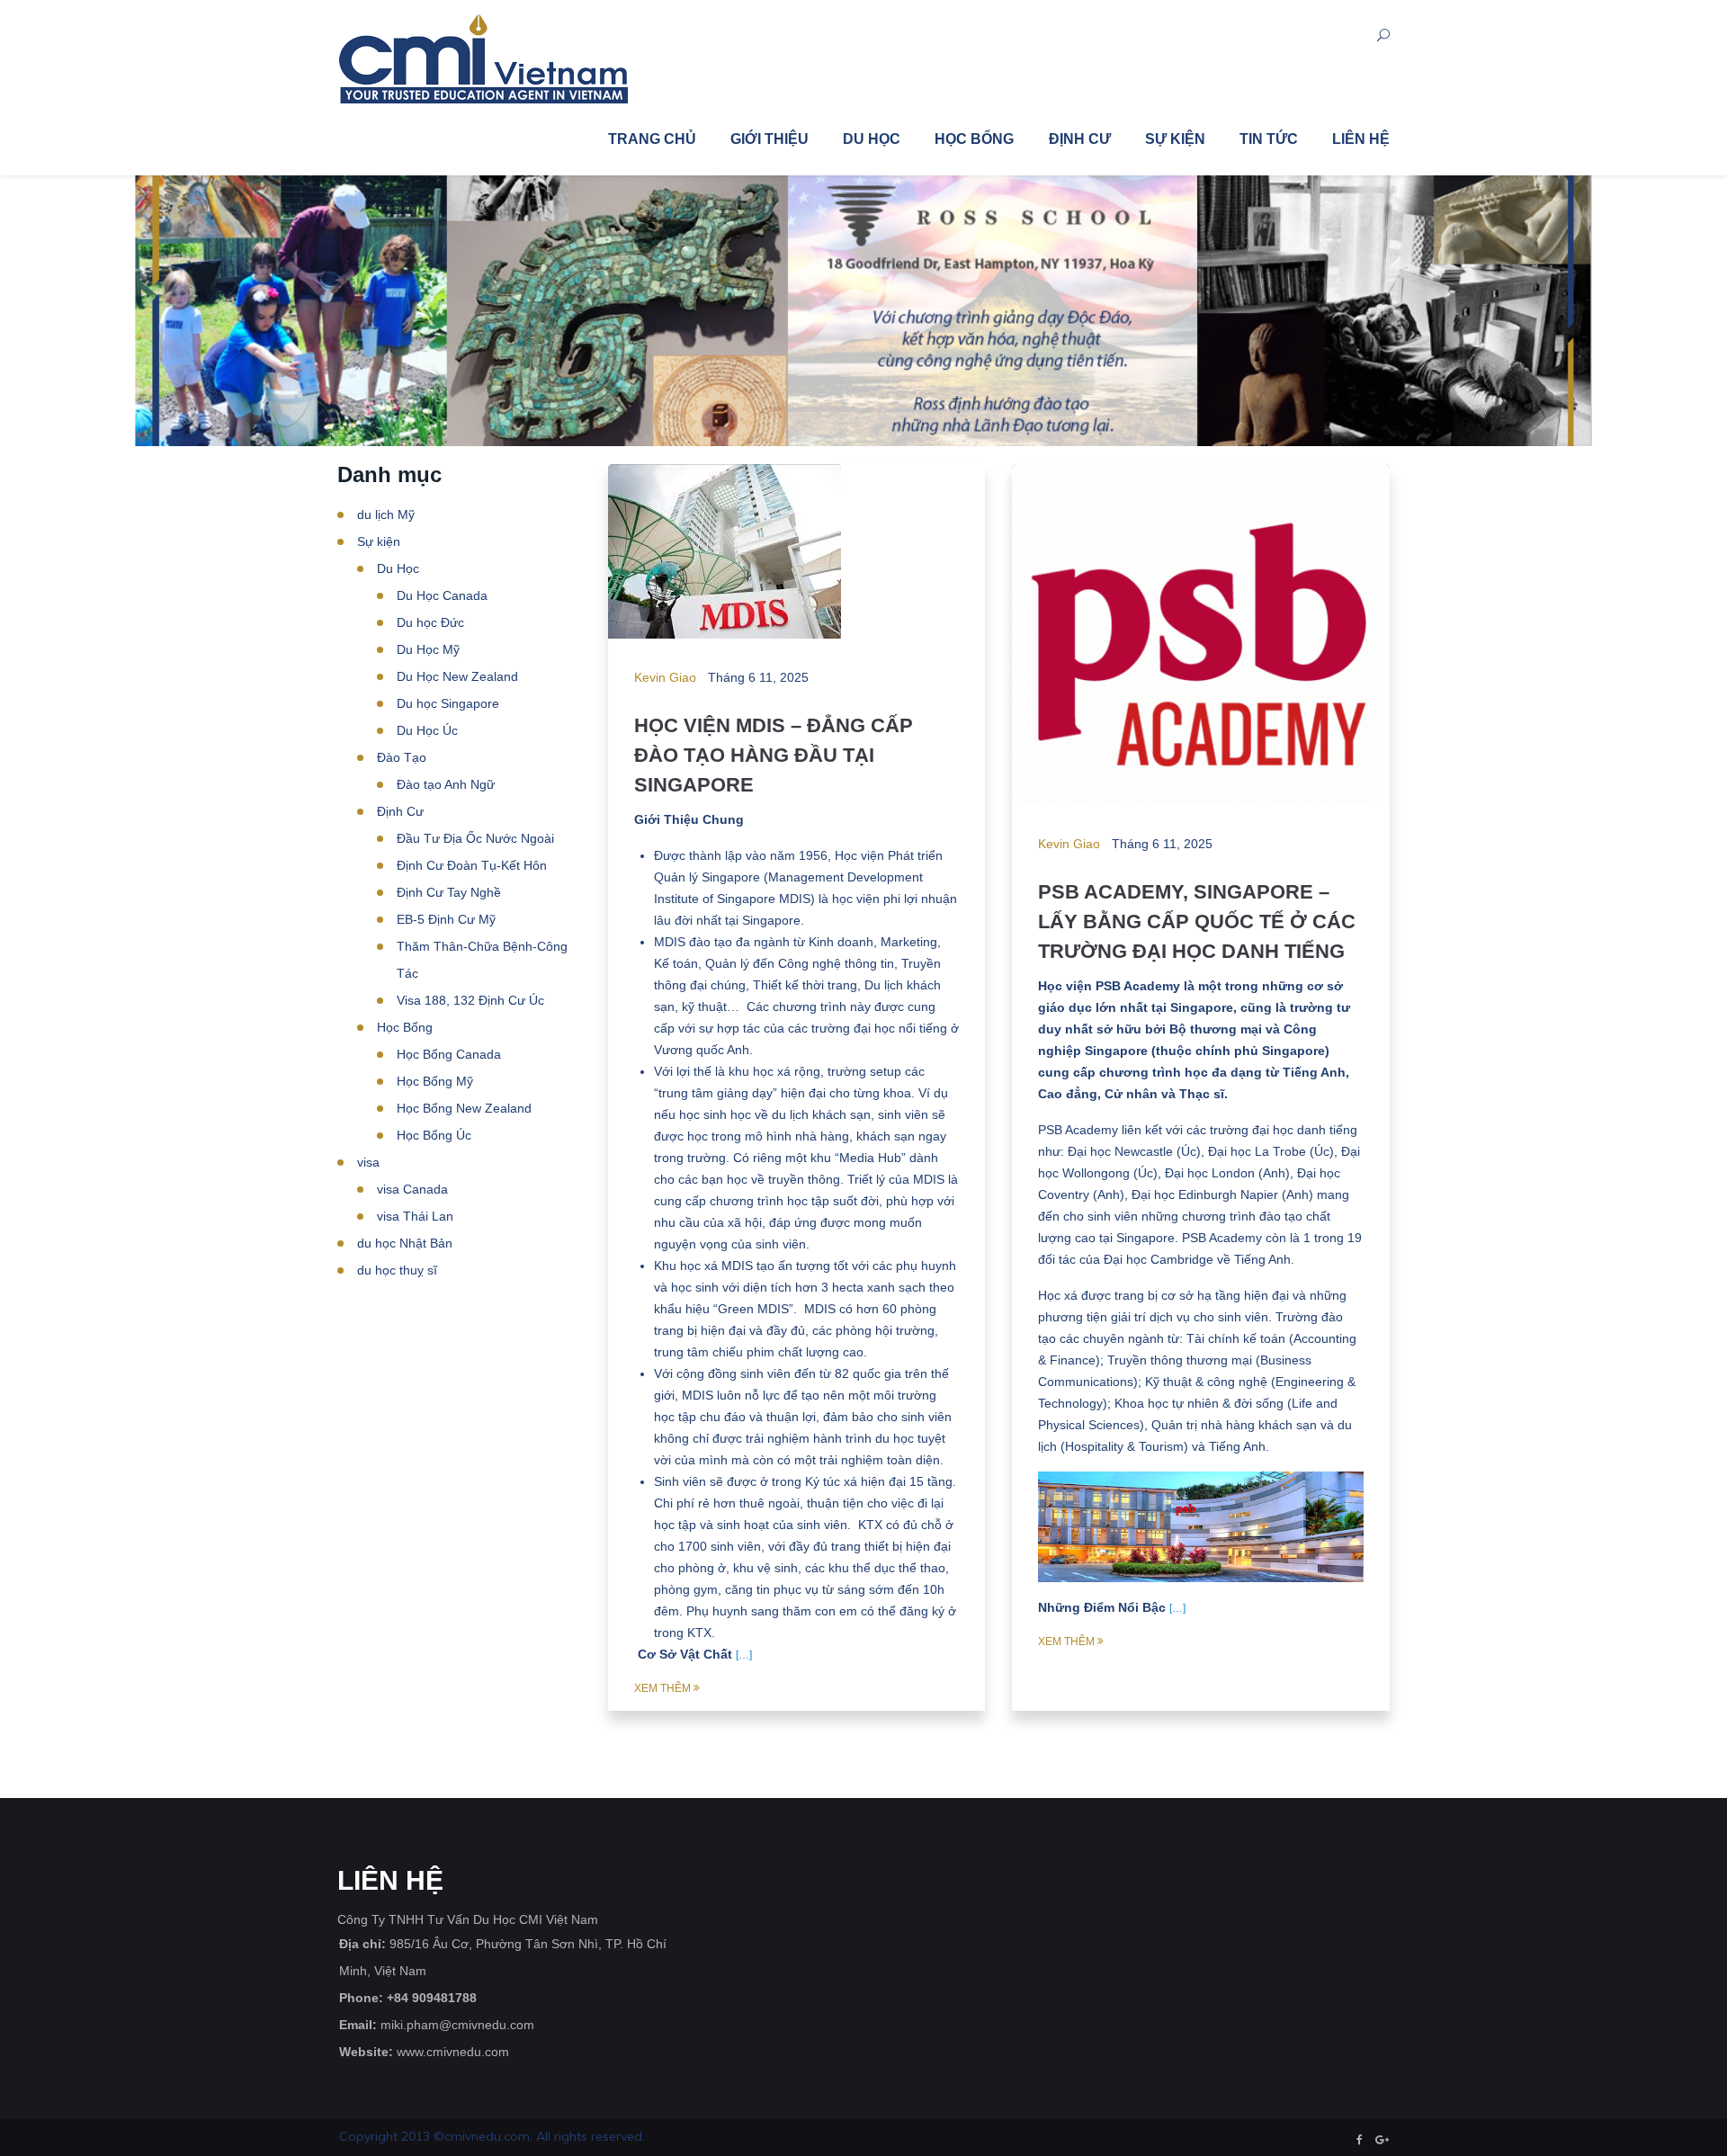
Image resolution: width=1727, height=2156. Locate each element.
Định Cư (1080, 139)
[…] (744, 1655)
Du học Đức (430, 622)
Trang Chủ (652, 139)
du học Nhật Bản (405, 1243)
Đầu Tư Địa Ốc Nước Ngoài (475, 838)
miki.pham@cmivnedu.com (457, 2025)
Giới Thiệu (770, 139)
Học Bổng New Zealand (464, 1108)
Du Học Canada (442, 595)
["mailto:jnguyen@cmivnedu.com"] (1382, 2140)
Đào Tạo (402, 757)
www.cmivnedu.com (453, 2052)
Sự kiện (1175, 139)
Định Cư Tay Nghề (449, 892)
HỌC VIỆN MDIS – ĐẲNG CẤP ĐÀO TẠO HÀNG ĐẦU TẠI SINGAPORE (774, 755)
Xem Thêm (662, 1688)
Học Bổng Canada (449, 1054)
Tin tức (1269, 139)
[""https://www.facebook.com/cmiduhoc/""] (1360, 2140)
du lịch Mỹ (386, 514)
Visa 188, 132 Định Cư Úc (470, 1000)
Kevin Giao (665, 677)
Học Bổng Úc (434, 1135)
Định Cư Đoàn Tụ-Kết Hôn (472, 865)
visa (368, 1162)
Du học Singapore (448, 703)
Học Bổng (974, 139)
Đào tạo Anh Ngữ (446, 784)
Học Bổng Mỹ (435, 1081)
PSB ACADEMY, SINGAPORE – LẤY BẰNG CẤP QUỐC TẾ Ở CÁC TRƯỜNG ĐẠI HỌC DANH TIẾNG (1197, 921)
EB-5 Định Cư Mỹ (446, 919)
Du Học (872, 139)
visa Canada (412, 1189)
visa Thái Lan (415, 1216)
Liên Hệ (1361, 139)
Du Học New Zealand (457, 676)
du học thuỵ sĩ (397, 1270)
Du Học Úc (427, 730)
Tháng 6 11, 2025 (758, 677)
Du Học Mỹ (428, 649)
